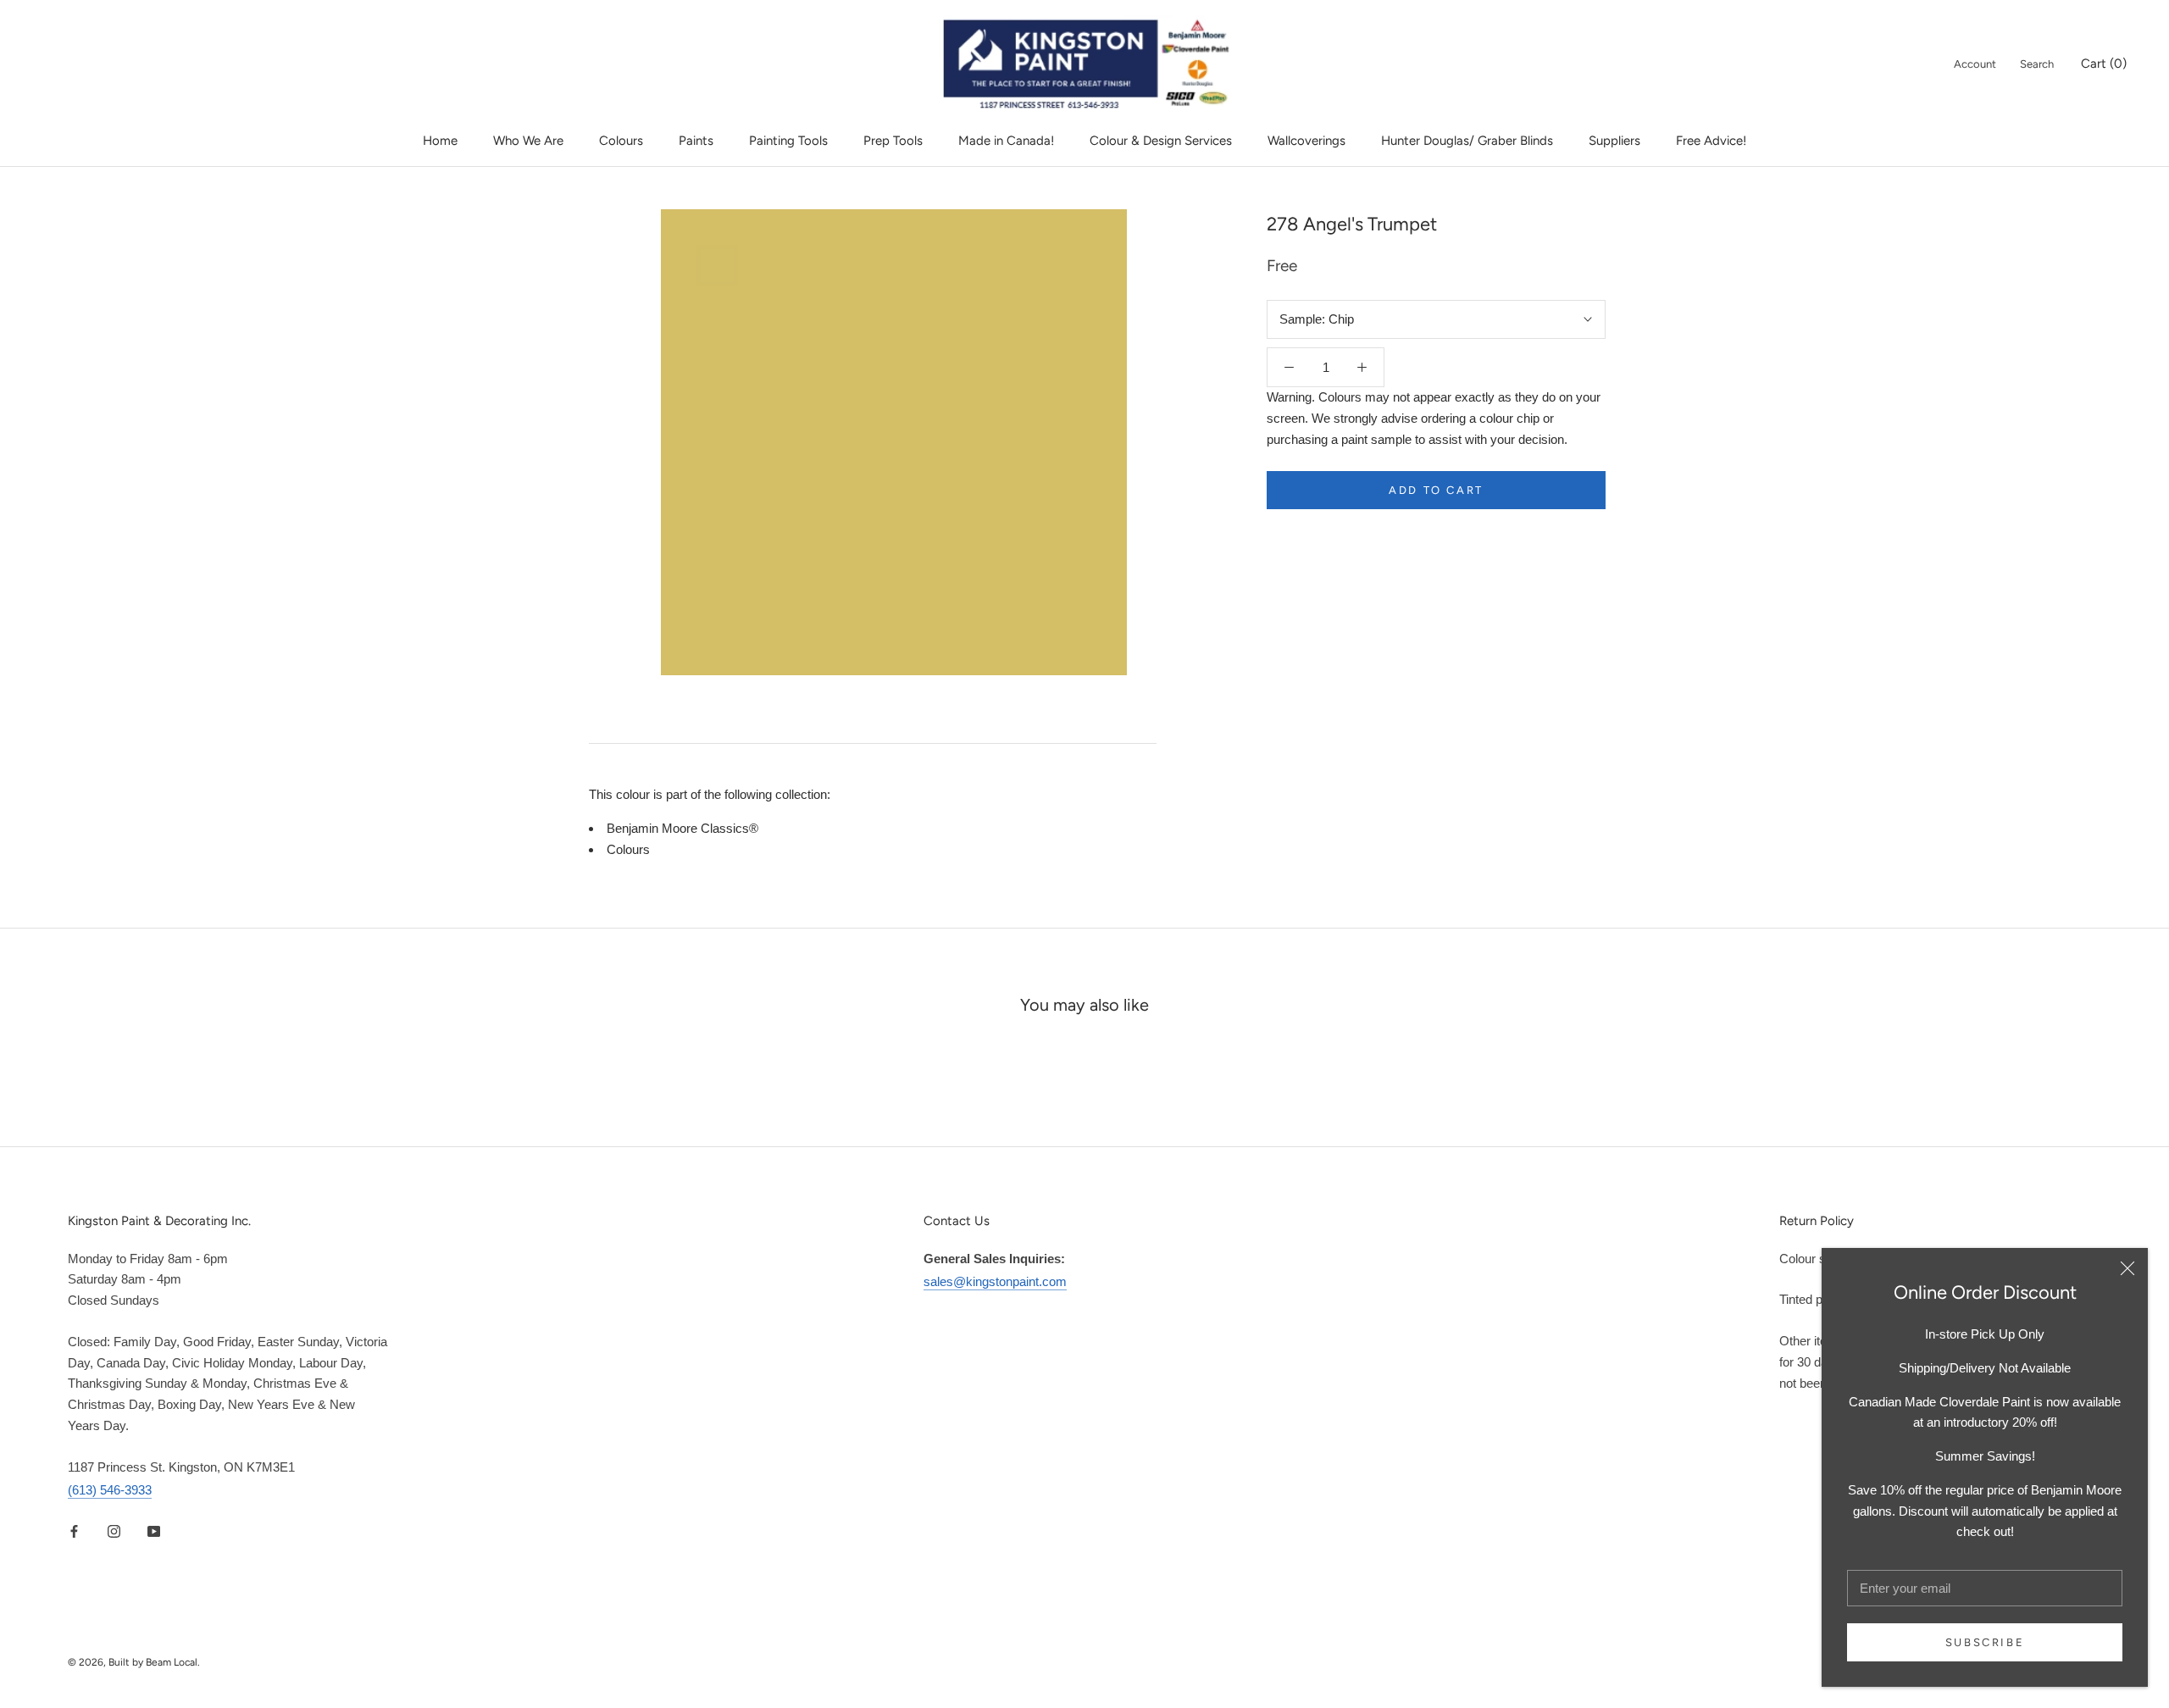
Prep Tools (893, 141)
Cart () (2104, 64)
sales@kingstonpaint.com (995, 1281)
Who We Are (528, 141)
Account (1975, 64)
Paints (696, 141)
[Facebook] (74, 1531)
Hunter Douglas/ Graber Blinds (1467, 141)
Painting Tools (788, 141)
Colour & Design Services (1161, 141)
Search (2037, 64)
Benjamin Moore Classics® (682, 828)
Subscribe (1985, 1642)
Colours (621, 141)
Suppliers (1614, 141)
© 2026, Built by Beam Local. (134, 1662)
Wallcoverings (1306, 141)
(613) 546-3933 (110, 1490)
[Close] (2127, 1268)
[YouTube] (154, 1531)
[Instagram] (114, 1531)
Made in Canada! (1006, 141)
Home (440, 141)
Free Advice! (1711, 141)
